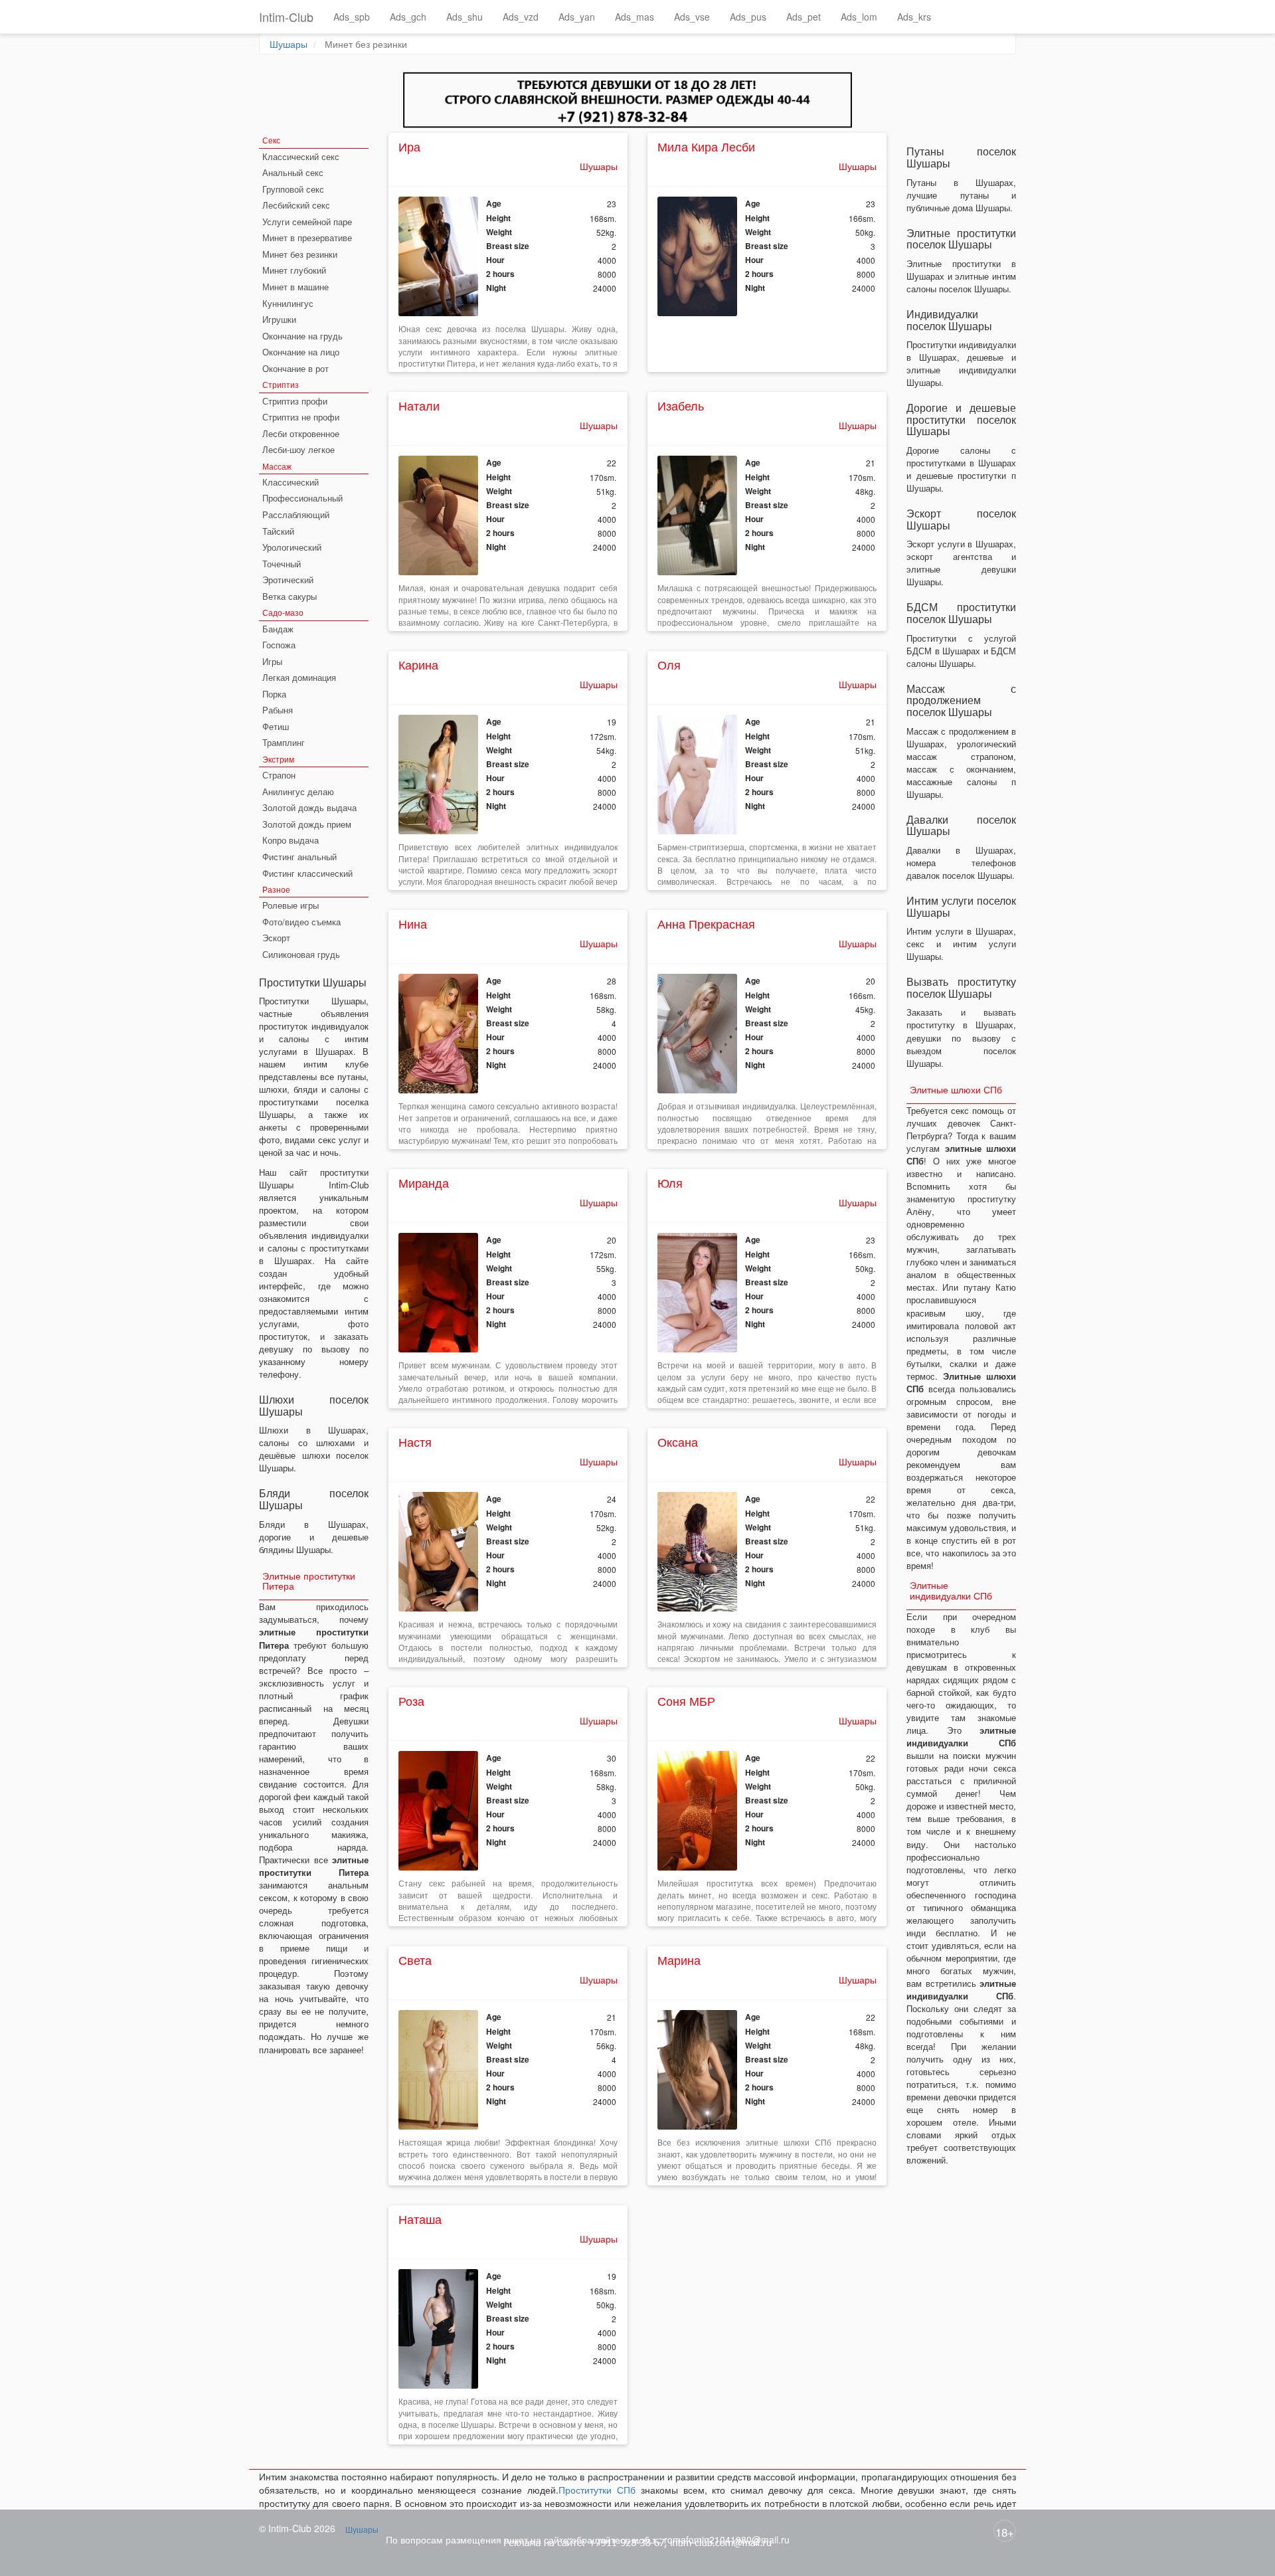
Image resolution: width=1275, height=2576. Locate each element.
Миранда (424, 1182)
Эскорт (276, 938)
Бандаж (278, 629)
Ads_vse (692, 17)
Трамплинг (284, 742)
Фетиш (276, 726)
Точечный (282, 564)
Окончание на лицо (301, 352)
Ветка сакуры (290, 596)
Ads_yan (577, 17)
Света (415, 1960)
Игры (272, 661)
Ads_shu (465, 17)
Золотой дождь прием (307, 824)
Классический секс (301, 156)
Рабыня (278, 710)
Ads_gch (408, 17)
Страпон (279, 775)
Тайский (278, 531)
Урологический (292, 547)
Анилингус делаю (298, 791)
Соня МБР (686, 1701)
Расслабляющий (296, 514)
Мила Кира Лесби (706, 146)
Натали (419, 405)
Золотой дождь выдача (309, 807)
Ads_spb (352, 17)
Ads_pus (748, 17)
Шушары (289, 44)
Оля (669, 664)
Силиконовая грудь (301, 954)
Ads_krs (914, 17)
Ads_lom (859, 17)
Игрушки (279, 319)
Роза (411, 1701)
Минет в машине (296, 287)
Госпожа (279, 645)
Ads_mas (635, 17)
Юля (670, 1182)
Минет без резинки (300, 254)
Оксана (678, 1441)
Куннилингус (288, 303)
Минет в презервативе (307, 237)
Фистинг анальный (299, 857)
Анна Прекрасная (706, 923)
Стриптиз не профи (301, 417)
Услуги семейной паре (307, 222)
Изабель (681, 405)
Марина (679, 1960)
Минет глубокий (294, 270)
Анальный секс (293, 172)
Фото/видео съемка (301, 922)
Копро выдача (291, 840)
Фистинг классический (307, 873)
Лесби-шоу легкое (298, 449)
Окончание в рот (296, 368)
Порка (274, 694)
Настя (415, 1441)
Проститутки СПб (597, 2490)
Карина (418, 664)
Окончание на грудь (302, 336)
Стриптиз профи (295, 401)
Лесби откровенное (301, 433)
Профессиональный (302, 498)
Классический (291, 482)
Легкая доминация (299, 677)
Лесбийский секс (296, 205)
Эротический (288, 580)
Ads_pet (804, 17)
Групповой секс (293, 189)
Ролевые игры (291, 905)
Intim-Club (286, 17)
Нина (413, 923)
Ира (409, 146)
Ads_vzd (521, 17)
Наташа (420, 2219)
